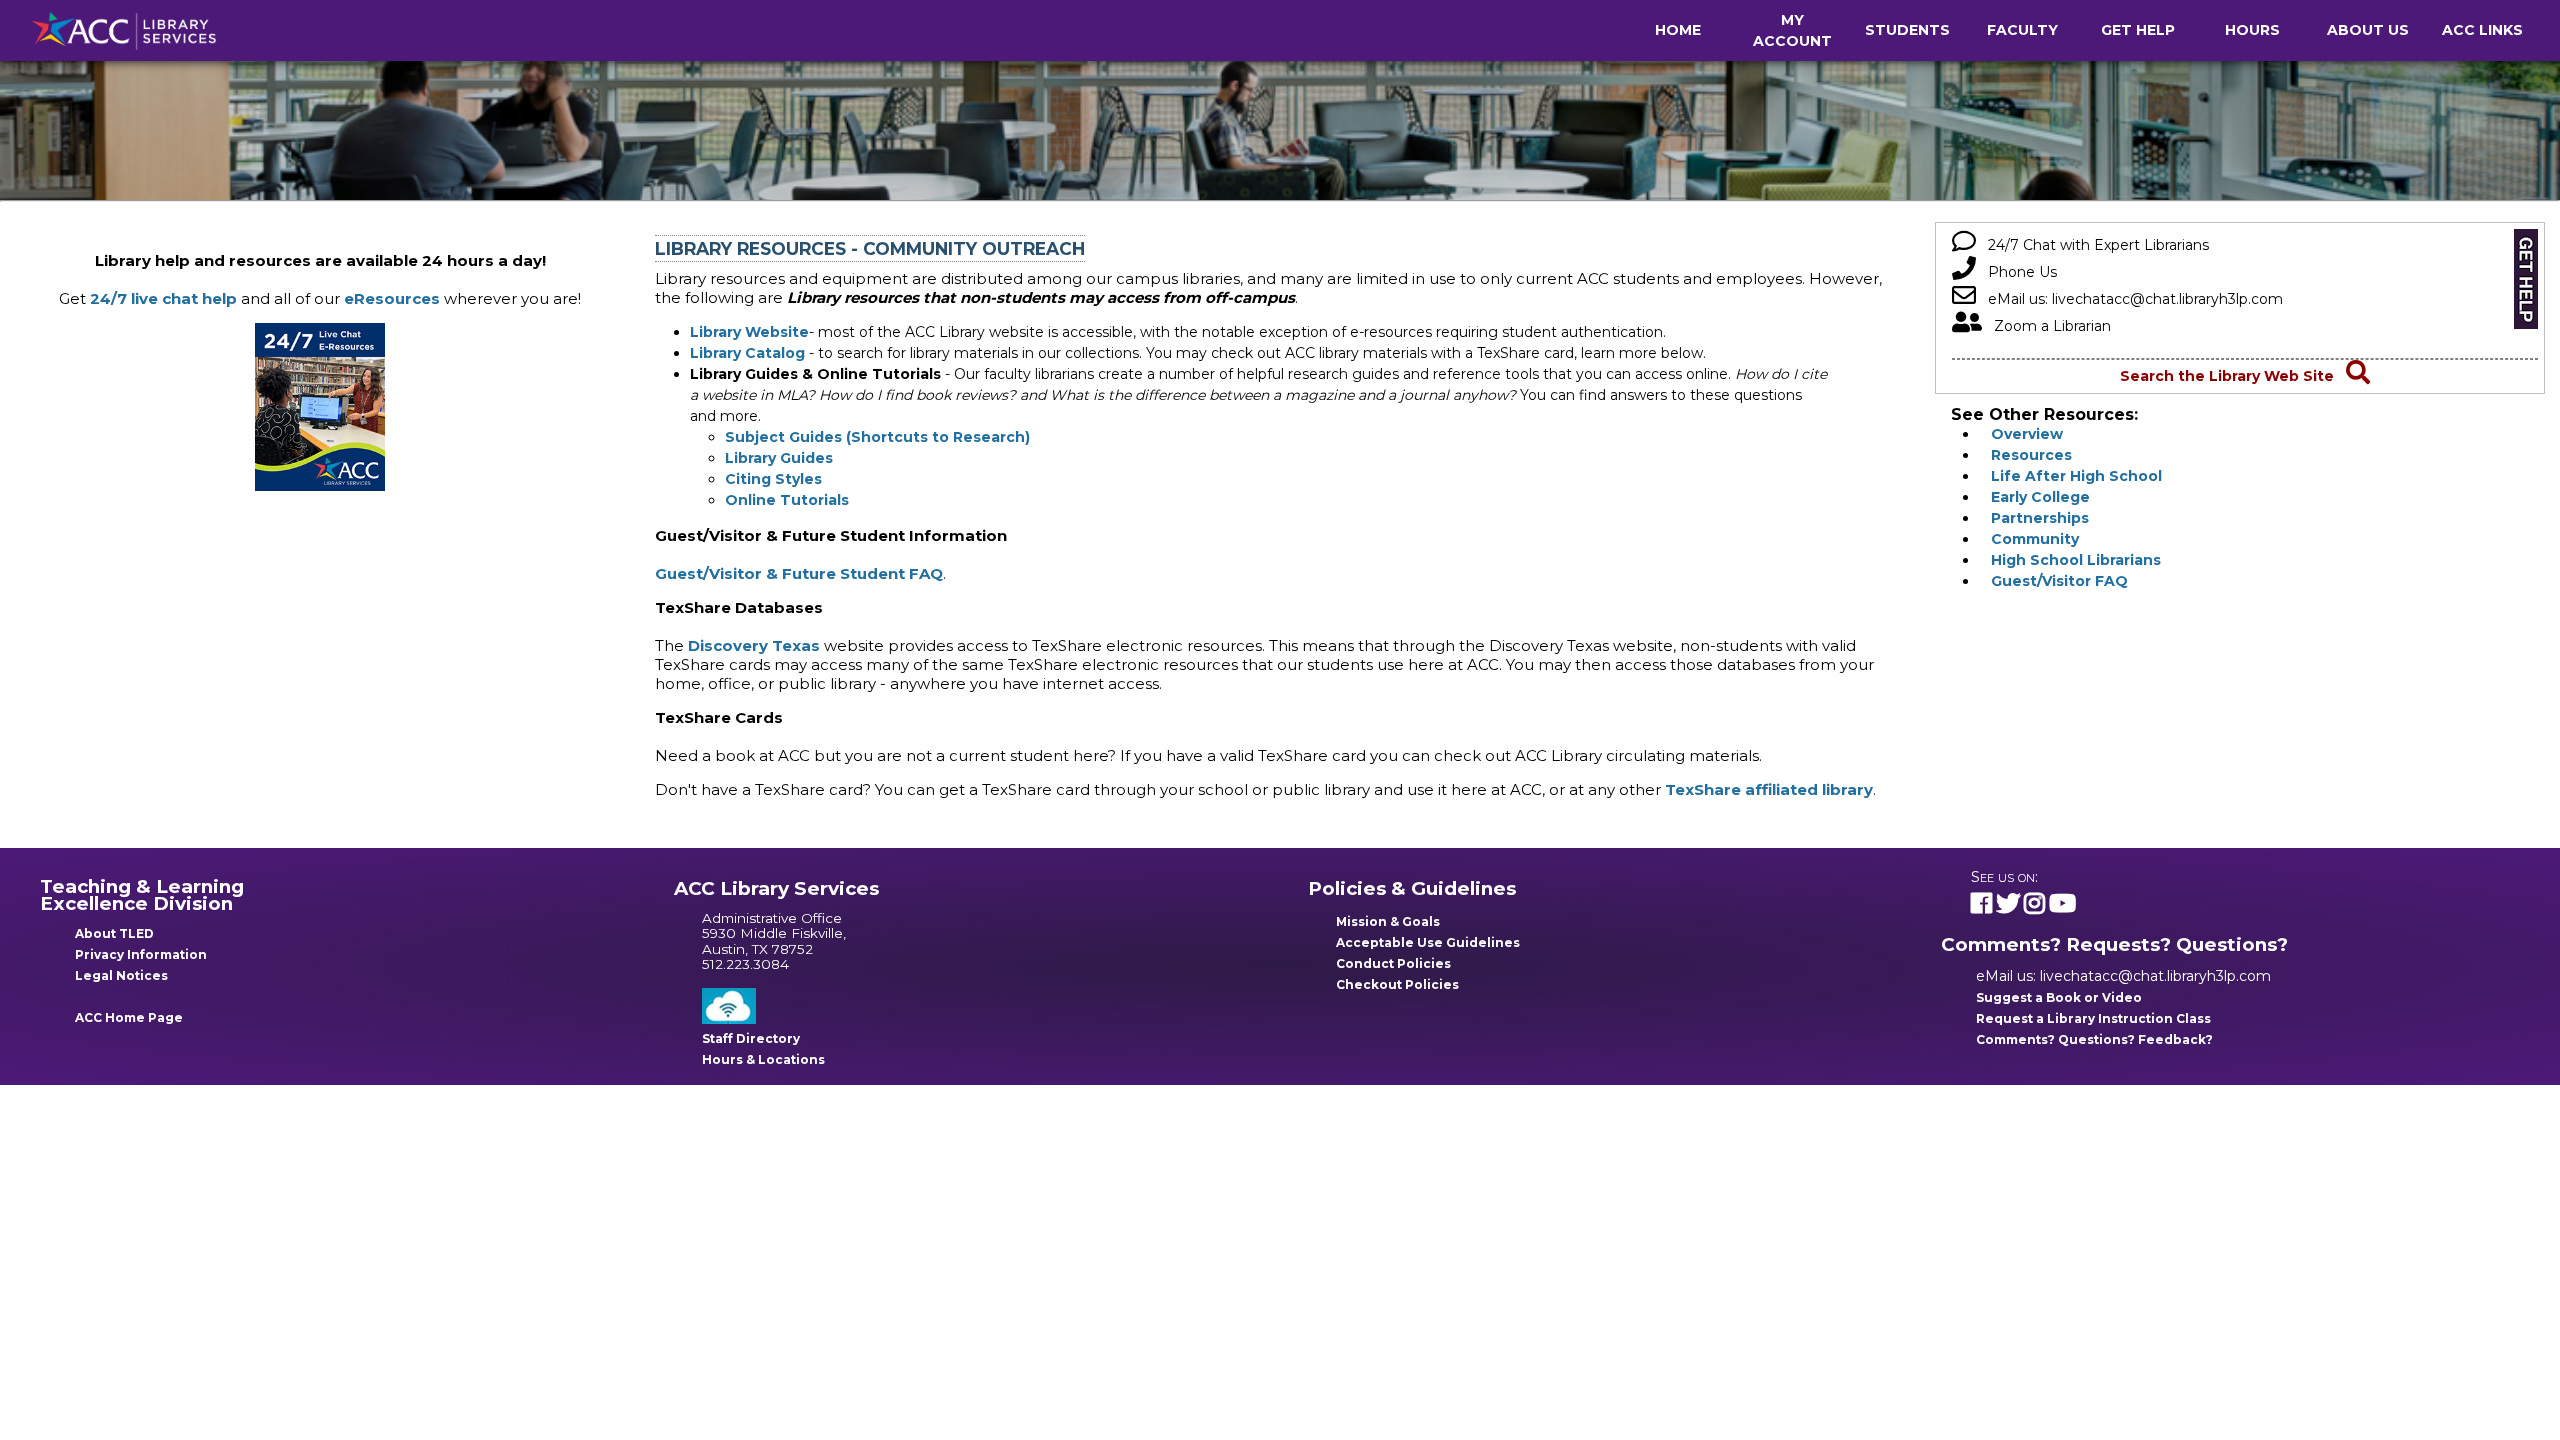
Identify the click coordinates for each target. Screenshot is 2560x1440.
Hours (2252, 30)
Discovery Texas (754, 645)
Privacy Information (141, 954)
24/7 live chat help (163, 298)
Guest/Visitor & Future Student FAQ (799, 573)
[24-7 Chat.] (320, 485)
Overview (2021, 434)
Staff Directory (751, 1038)
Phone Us (2016, 272)
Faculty (2022, 30)
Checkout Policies (1397, 984)
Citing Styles (773, 479)
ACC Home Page (129, 1017)
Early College (2034, 497)
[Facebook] (1981, 906)
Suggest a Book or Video (2059, 997)
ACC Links (2482, 30)
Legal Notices (121, 975)
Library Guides (779, 458)
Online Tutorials (787, 500)
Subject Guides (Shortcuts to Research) (877, 437)
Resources (2025, 455)
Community (2029, 539)
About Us (2368, 30)
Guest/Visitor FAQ (2053, 581)
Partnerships (2034, 518)
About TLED (114, 933)
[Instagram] (2034, 906)
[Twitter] (2008, 906)
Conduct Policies (1393, 963)
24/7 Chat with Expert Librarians (2092, 245)
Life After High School (2070, 476)
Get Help (2138, 30)
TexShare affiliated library (1769, 789)
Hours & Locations (763, 1059)
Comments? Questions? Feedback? (2094, 1039)
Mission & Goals (1388, 921)
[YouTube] (2062, 906)
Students (1907, 30)
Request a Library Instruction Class (2093, 1018)
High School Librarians (2070, 560)
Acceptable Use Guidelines (1428, 942)
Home (1678, 30)
